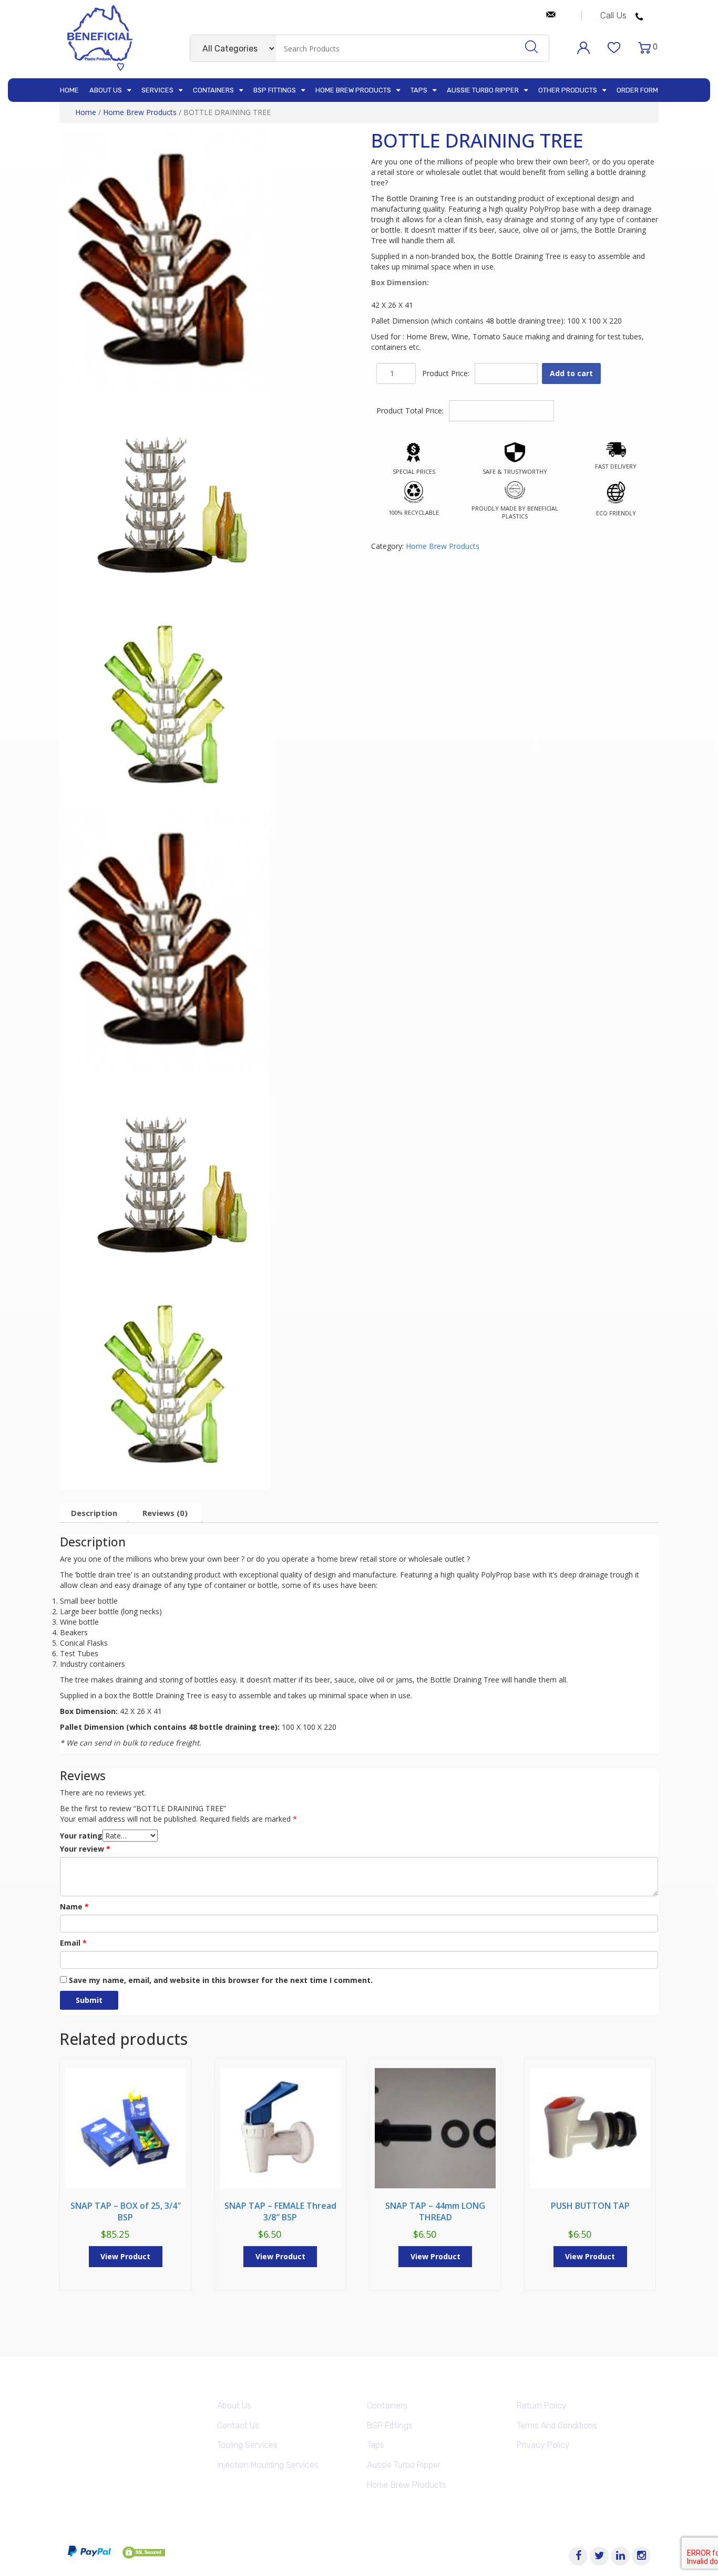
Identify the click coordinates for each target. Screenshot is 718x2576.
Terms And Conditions (557, 2426)
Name (74, 1907)
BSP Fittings (275, 90)
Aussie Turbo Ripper (483, 90)
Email (73, 1943)
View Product (125, 2256)
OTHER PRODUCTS (568, 90)
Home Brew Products (353, 90)
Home (69, 90)
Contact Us (238, 2426)
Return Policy (542, 2406)
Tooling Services (247, 2445)
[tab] (94, 1513)
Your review (85, 1849)
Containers (213, 90)
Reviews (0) (165, 1513)
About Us (106, 90)
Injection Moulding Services (268, 2465)
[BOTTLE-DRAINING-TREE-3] (165, 704)
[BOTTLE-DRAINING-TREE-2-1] (165, 259)
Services (157, 90)
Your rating (81, 1836)
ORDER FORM (637, 90)
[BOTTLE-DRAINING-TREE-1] (165, 494)
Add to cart (571, 373)
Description (94, 1513)
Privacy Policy (543, 2445)
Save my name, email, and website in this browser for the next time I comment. (221, 1980)
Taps (419, 90)
